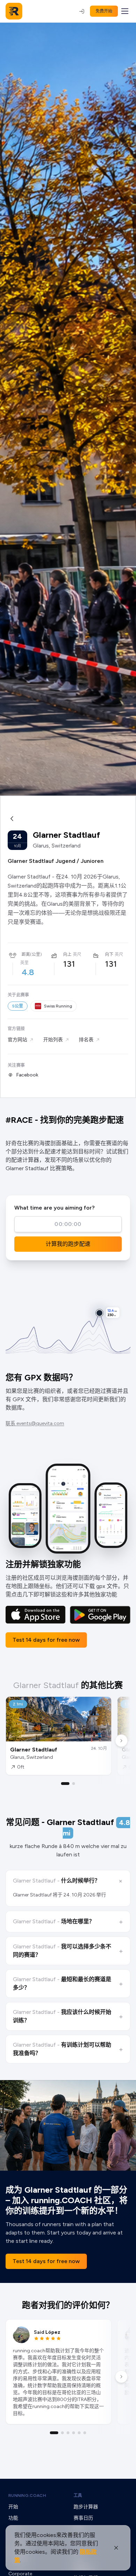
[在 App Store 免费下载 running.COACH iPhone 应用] (36, 1615)
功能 (13, 2518)
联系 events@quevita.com (35, 1423)
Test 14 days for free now (46, 1640)
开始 (13, 2507)
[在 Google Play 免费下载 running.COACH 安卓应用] (100, 1615)
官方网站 (17, 1040)
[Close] (116, 2548)
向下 (109, 955)
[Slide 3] (68, 2433)
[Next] (121, 1741)
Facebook (27, 1075)
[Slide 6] (85, 2433)
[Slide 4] (74, 2433)
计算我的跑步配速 (68, 1244)
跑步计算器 (86, 2507)
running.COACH (27, 2495)
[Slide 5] (79, 2433)
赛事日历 (83, 2518)
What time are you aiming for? (54, 1208)
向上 (67, 955)
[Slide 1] (65, 1784)
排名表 (86, 1040)
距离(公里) (32, 955)
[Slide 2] (74, 1784)
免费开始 (104, 11)
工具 (78, 2495)
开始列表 (53, 1040)
